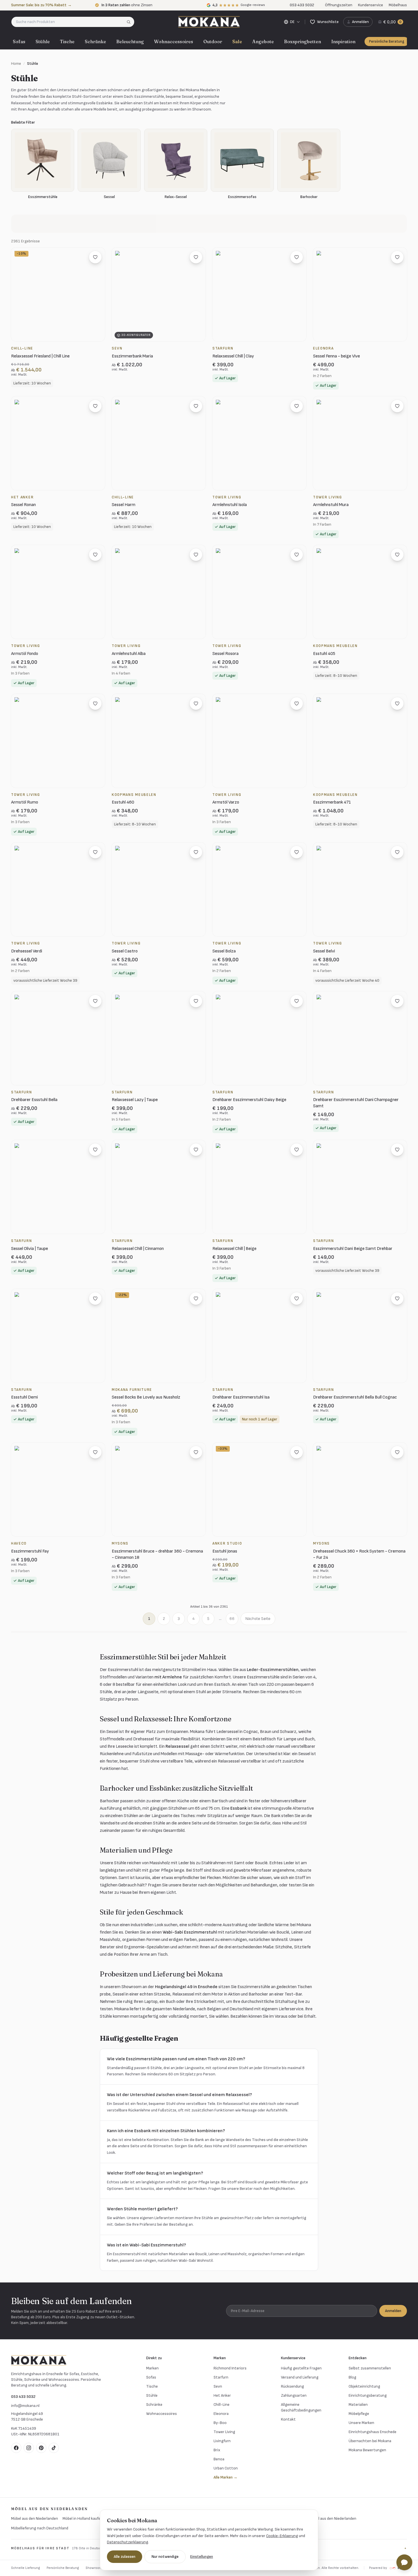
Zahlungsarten (294, 2395)
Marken (152, 2368)
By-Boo (220, 2423)
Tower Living (224, 2432)
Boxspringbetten (303, 41)
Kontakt (288, 2419)
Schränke (95, 41)
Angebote (263, 41)
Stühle (43, 41)
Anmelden (393, 2311)
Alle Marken (225, 2477)
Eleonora (221, 2414)
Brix (217, 2450)
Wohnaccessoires (174, 41)
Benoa (219, 2459)
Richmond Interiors (230, 2368)
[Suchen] (130, 22)
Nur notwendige (165, 2557)
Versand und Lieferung (300, 2377)
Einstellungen (202, 2557)
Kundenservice (371, 5)
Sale (237, 41)
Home (16, 64)
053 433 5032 (23, 2397)
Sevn (218, 2386)
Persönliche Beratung (387, 41)
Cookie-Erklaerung (282, 2536)
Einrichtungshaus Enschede (373, 2432)
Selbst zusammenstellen (370, 2368)
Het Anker (222, 2395)
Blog (352, 2377)
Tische (67, 41)
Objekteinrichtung (364, 2386)
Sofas (19, 41)
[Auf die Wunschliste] (95, 257)
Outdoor (213, 41)
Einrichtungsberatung (368, 2395)
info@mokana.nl (25, 2406)
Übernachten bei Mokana (370, 2441)
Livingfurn (222, 2441)
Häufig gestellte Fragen (301, 2368)
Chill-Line (222, 2405)
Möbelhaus (398, 5)
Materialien (358, 2405)
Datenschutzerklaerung (128, 2542)
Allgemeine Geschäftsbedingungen (301, 2407)
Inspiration (343, 41)
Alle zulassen (125, 2557)
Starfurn (221, 2377)
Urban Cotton (226, 2468)
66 (232, 1619)
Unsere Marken (361, 2423)
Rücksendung (292, 2386)
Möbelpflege (359, 2414)
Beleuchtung (130, 41)
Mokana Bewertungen (367, 2450)
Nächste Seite (258, 1619)
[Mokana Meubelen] (209, 22)
